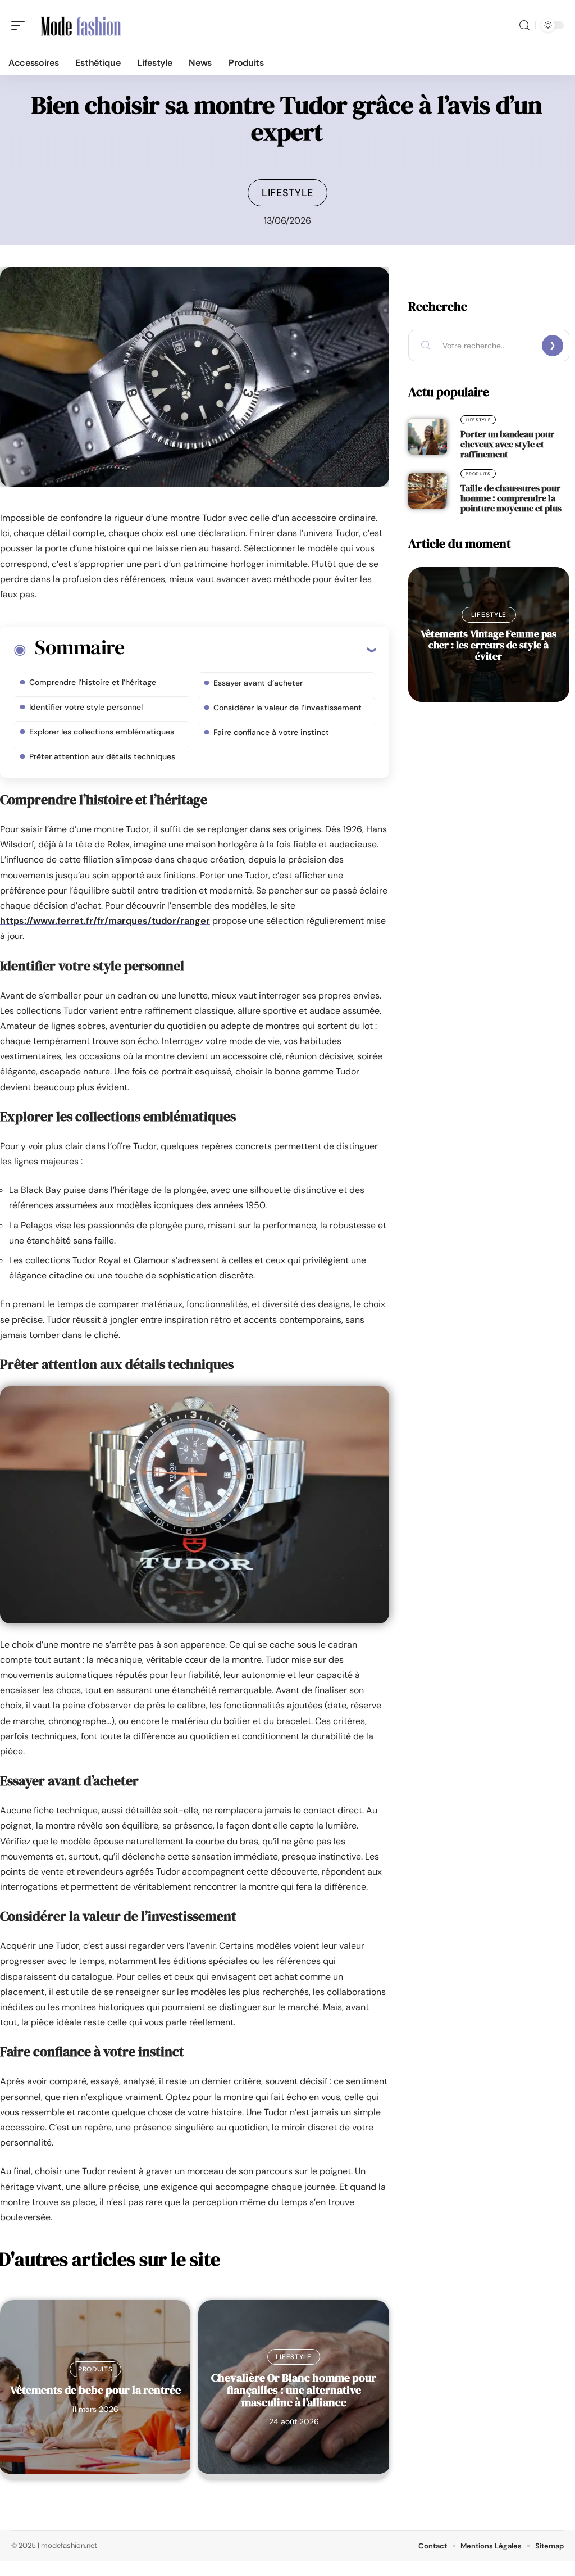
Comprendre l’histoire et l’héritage (93, 682)
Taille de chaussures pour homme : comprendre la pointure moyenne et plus (511, 498)
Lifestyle (287, 193)
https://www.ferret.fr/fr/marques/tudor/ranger (105, 921)
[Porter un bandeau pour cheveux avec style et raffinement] (428, 437)
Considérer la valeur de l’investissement (287, 708)
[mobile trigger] (21, 25)
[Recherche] (524, 26)
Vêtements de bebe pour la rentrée (95, 2390)
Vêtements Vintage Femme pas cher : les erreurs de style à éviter (489, 645)
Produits (95, 2369)
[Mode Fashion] (81, 25)
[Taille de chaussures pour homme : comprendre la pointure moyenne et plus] (428, 491)
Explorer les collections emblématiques (102, 732)
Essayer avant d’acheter (258, 683)
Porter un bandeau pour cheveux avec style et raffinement (507, 444)
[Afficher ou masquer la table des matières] (250, 650)
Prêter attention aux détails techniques (102, 756)
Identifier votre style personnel (86, 707)
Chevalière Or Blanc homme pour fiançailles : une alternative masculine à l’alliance (294, 2390)
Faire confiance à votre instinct (271, 732)
